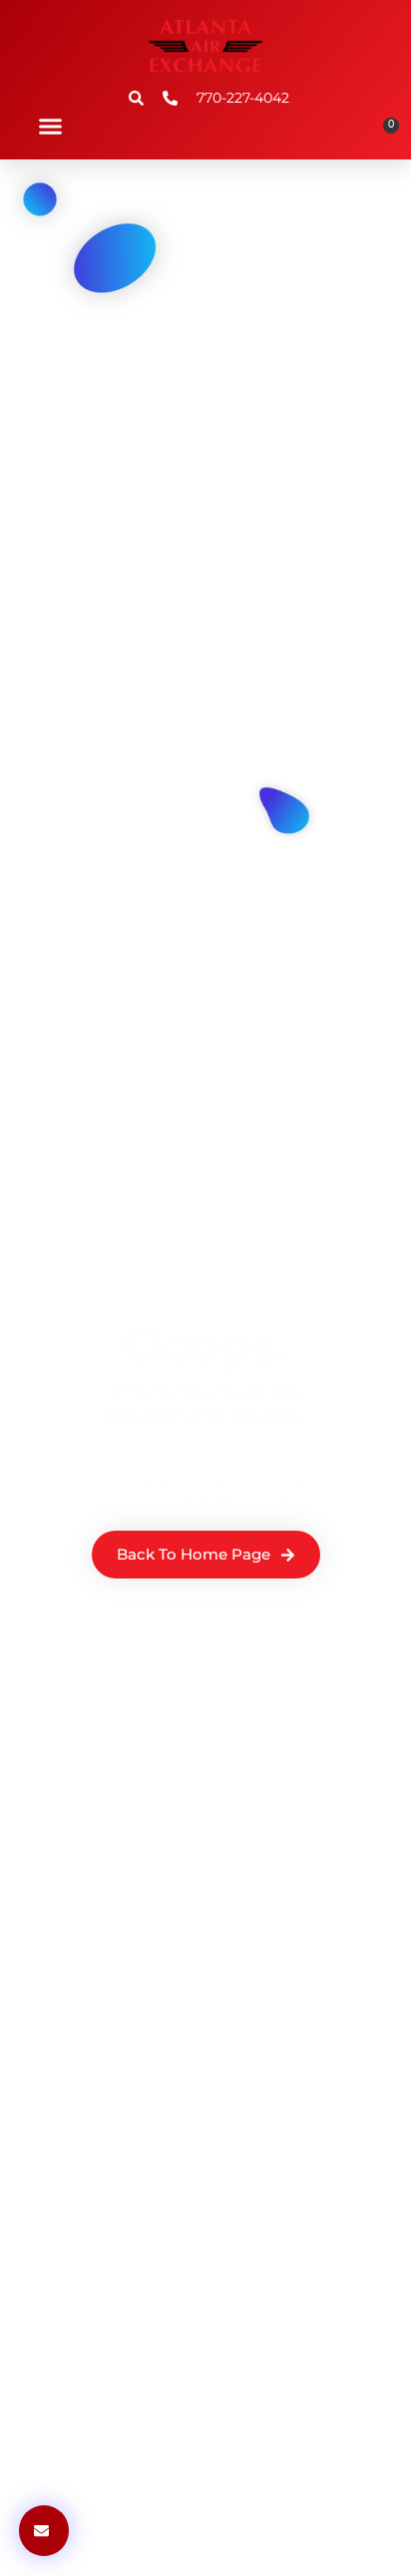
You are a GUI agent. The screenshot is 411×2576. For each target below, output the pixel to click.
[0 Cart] (384, 133)
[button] (51, 127)
